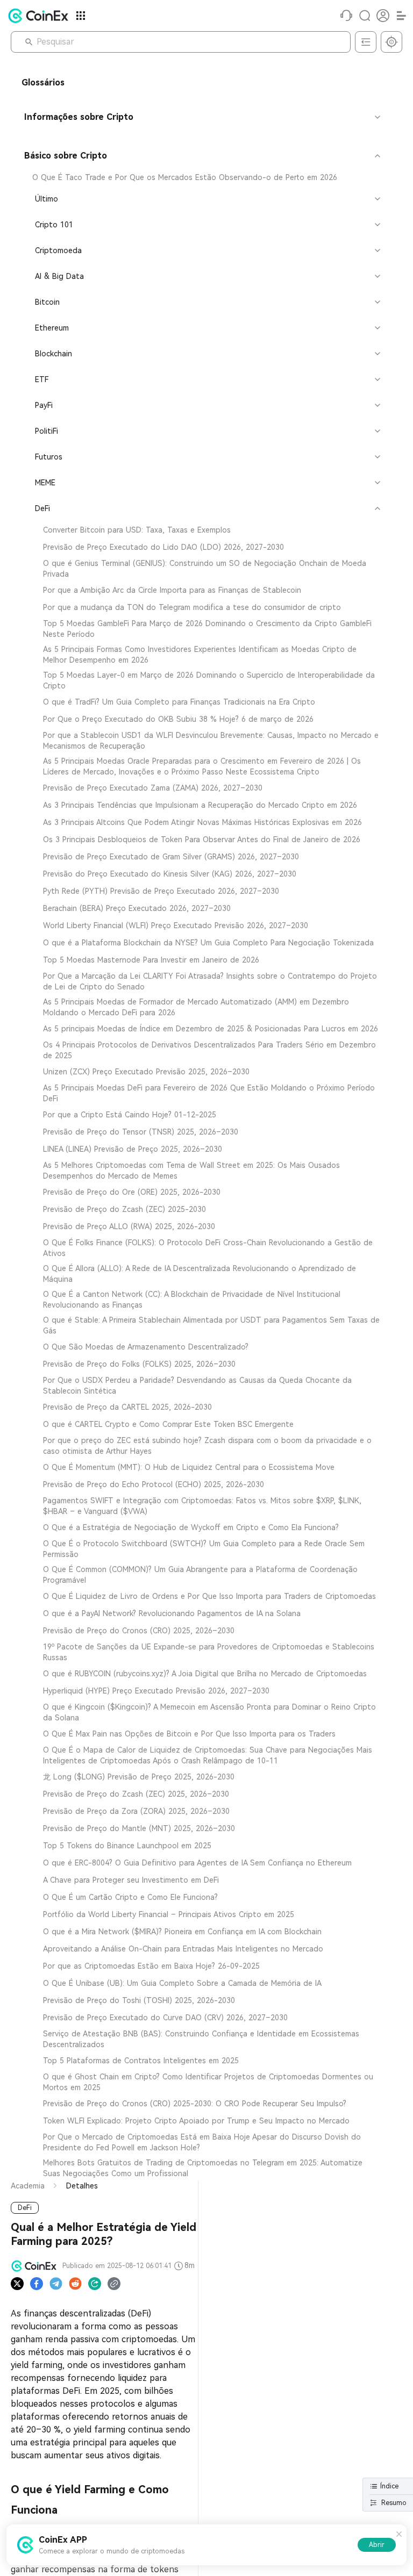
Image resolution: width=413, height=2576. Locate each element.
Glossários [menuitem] (43, 82)
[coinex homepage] (41, 16)
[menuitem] (202, 177)
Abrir (377, 2545)
